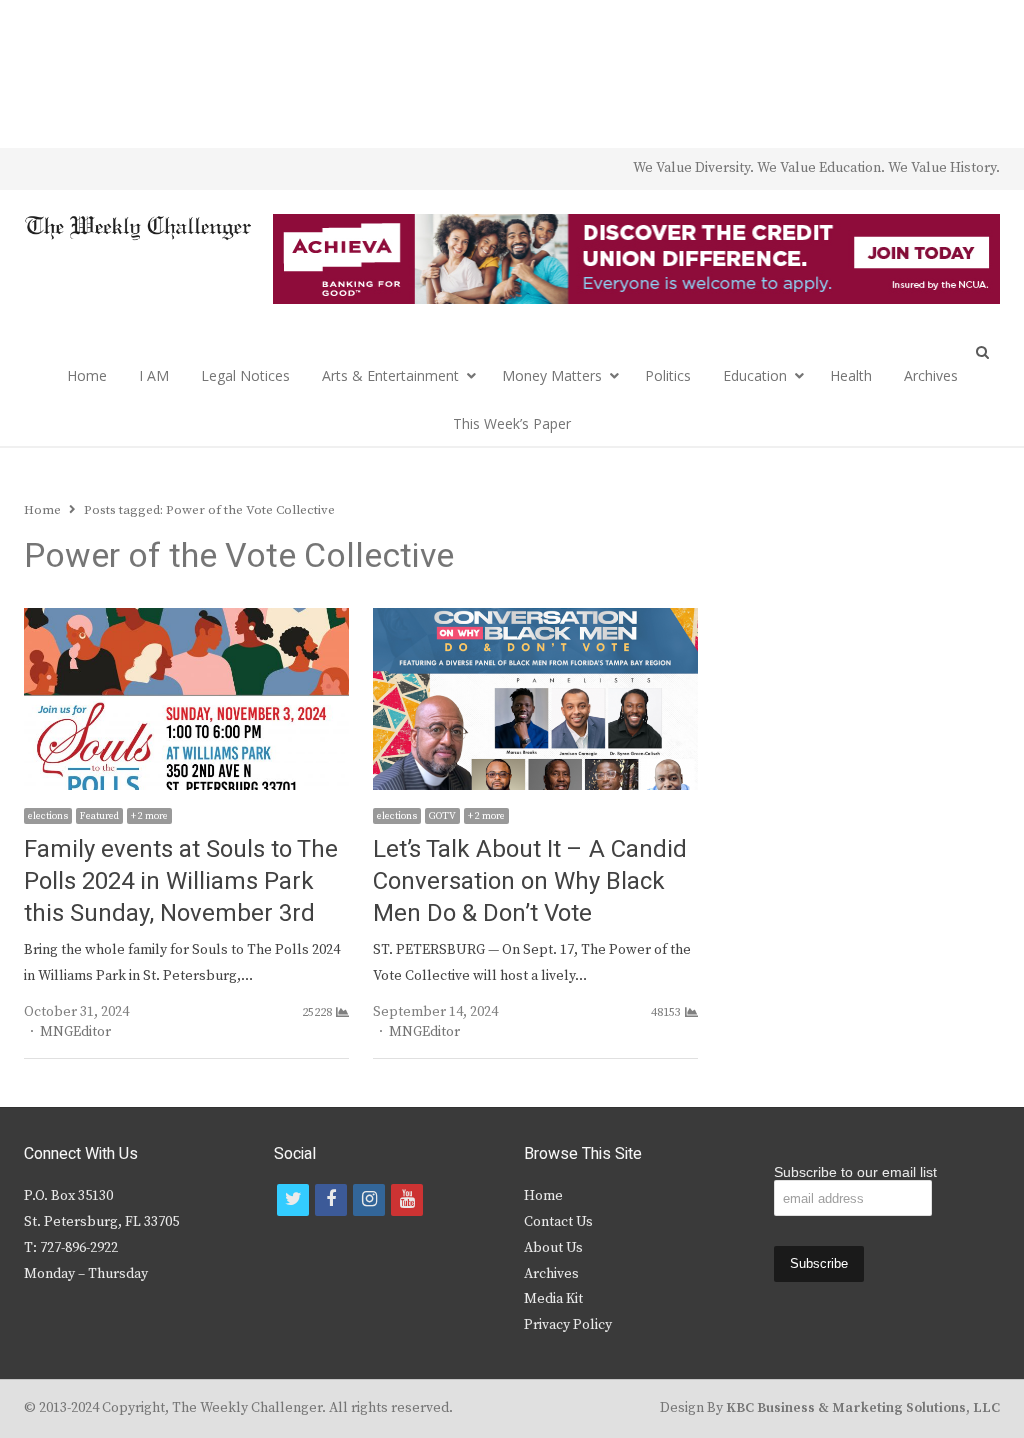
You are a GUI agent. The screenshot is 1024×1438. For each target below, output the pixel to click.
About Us (553, 1248)
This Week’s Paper (512, 423)
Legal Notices (245, 375)
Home (87, 375)
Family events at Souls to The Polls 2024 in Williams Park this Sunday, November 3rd (181, 881)
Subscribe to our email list (855, 1172)
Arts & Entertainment (390, 375)
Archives (931, 375)
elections (48, 816)
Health (851, 375)
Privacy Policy (568, 1325)
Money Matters (552, 375)
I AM (154, 375)
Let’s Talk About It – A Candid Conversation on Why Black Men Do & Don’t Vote (530, 881)
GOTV (442, 816)
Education (755, 375)
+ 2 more (149, 816)
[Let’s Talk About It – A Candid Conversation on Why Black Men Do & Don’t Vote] (535, 620)
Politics (668, 375)
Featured (99, 816)
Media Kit (553, 1299)
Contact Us (558, 1222)
